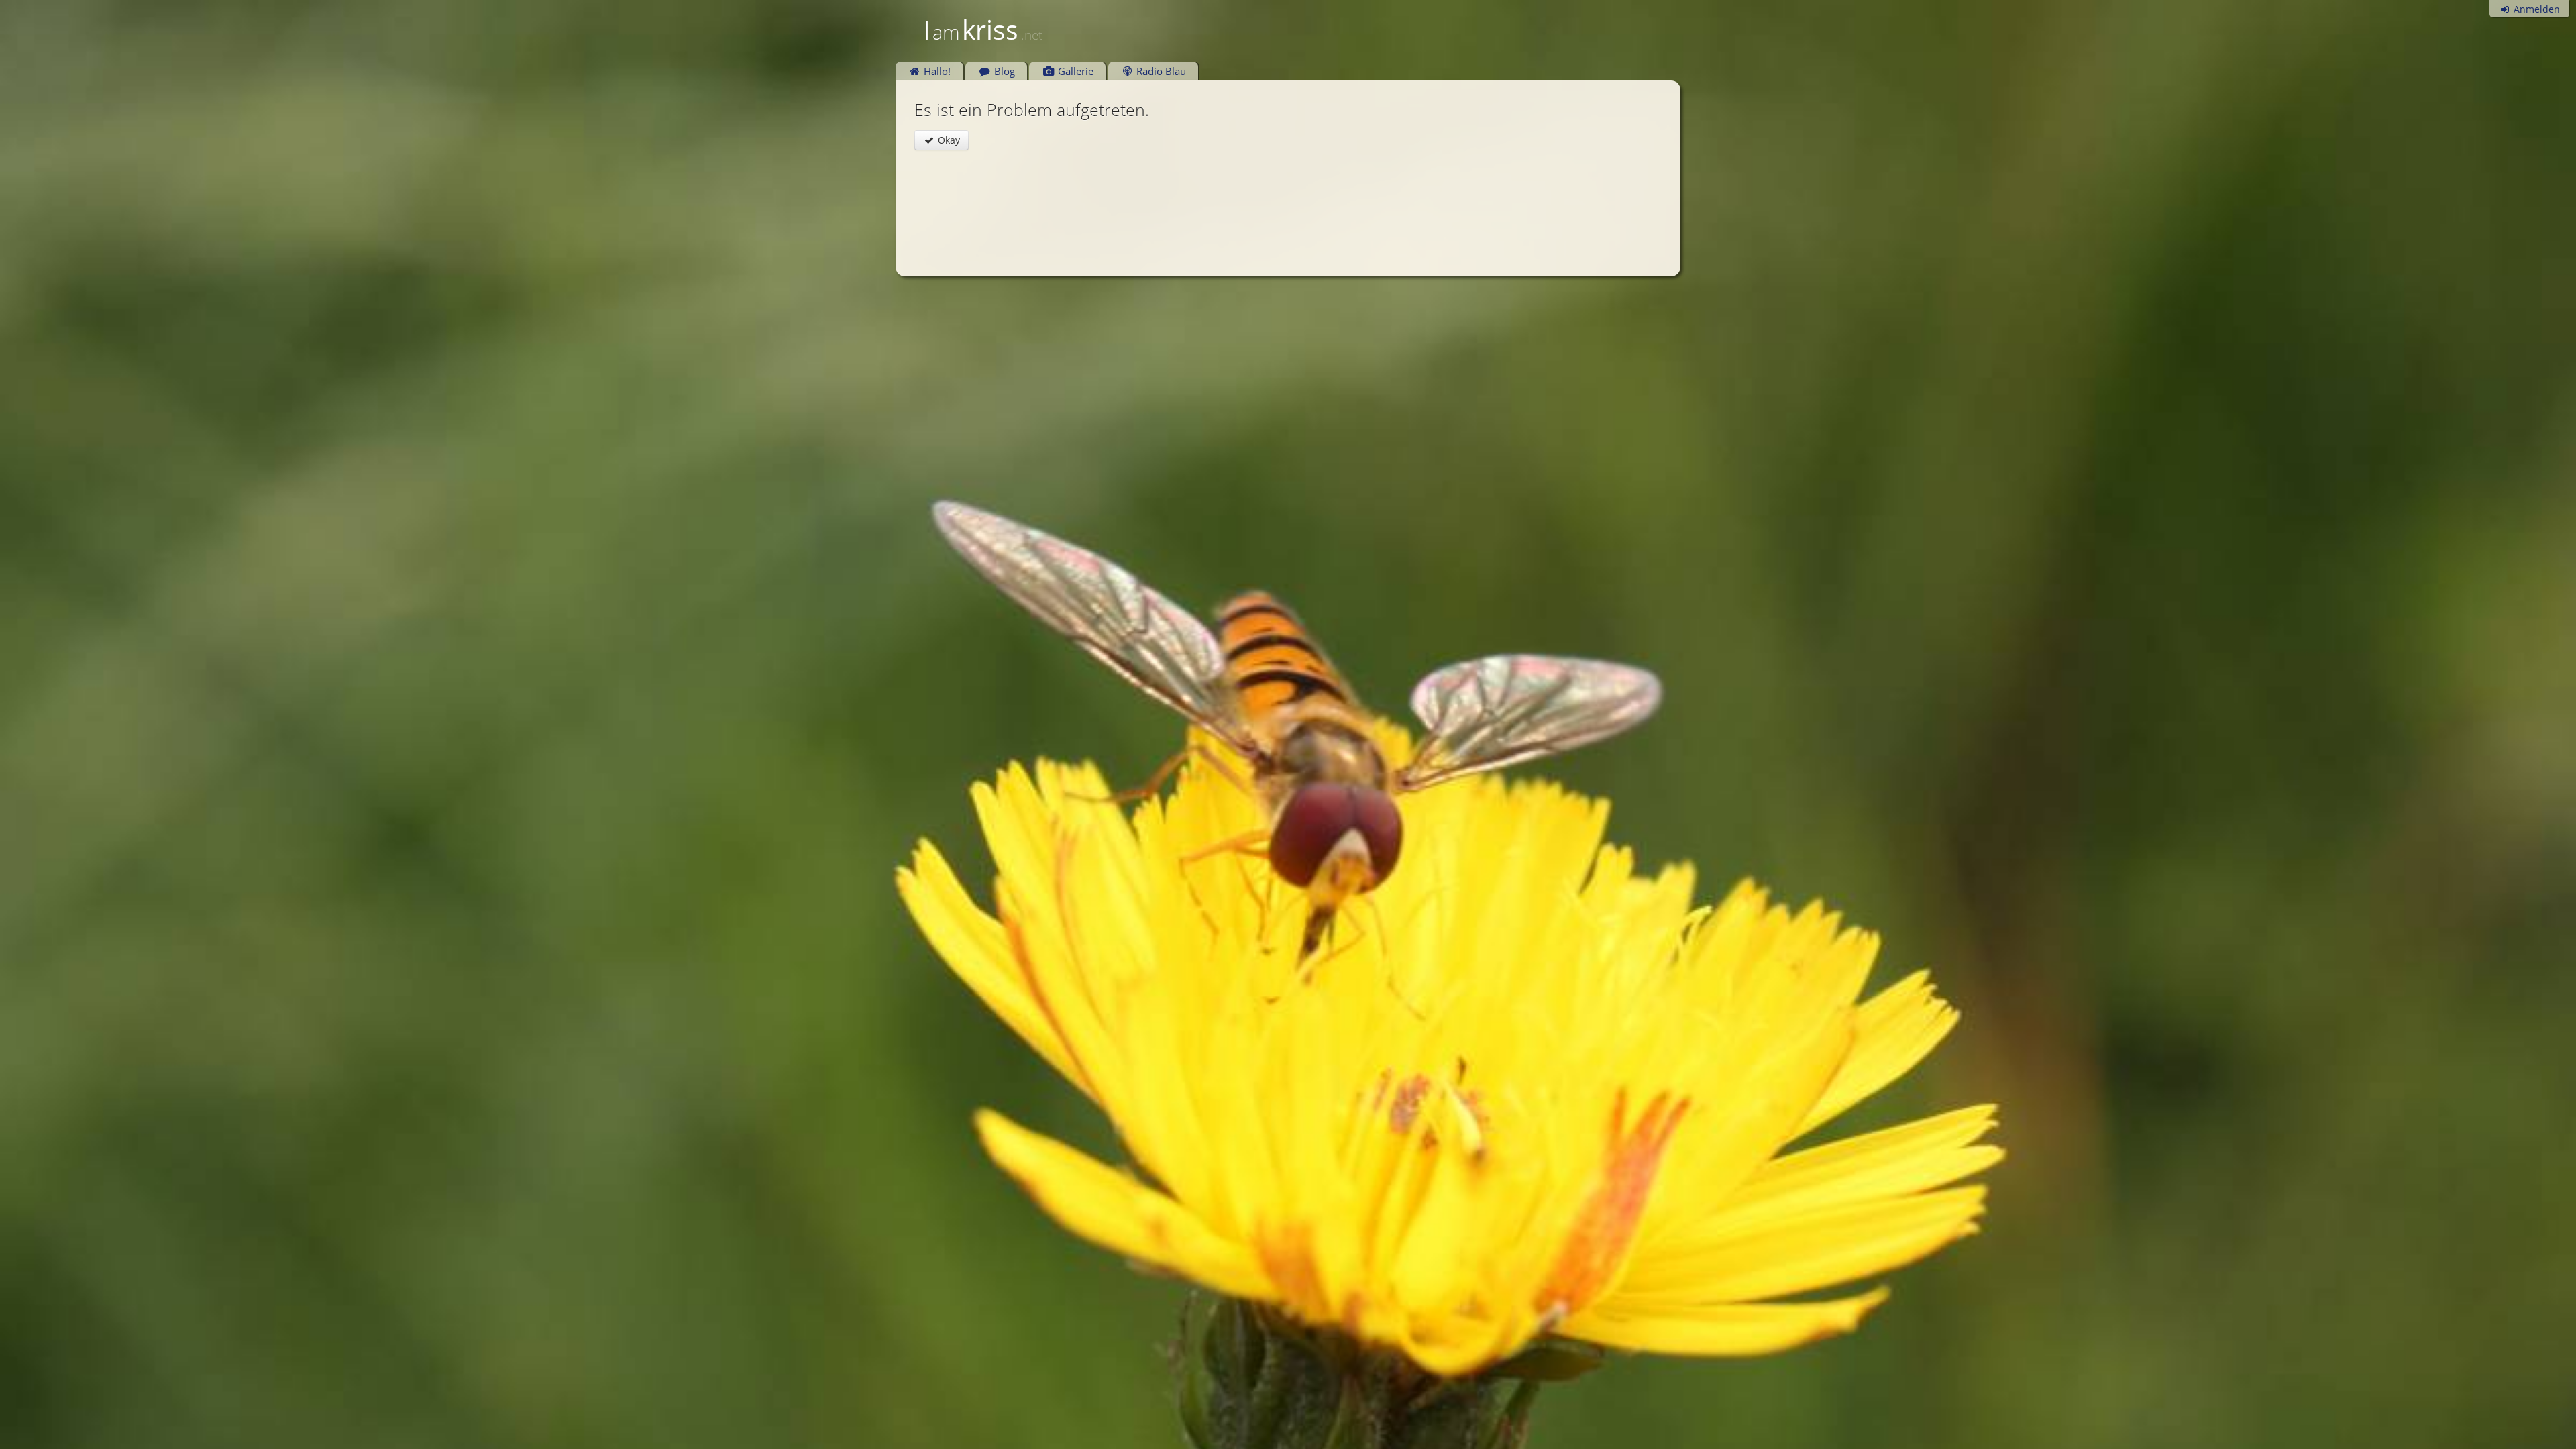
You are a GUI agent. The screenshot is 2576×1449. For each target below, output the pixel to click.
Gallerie (1074, 71)
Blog (1003, 71)
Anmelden (2535, 9)
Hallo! (936, 71)
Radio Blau (1160, 71)
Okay (948, 140)
